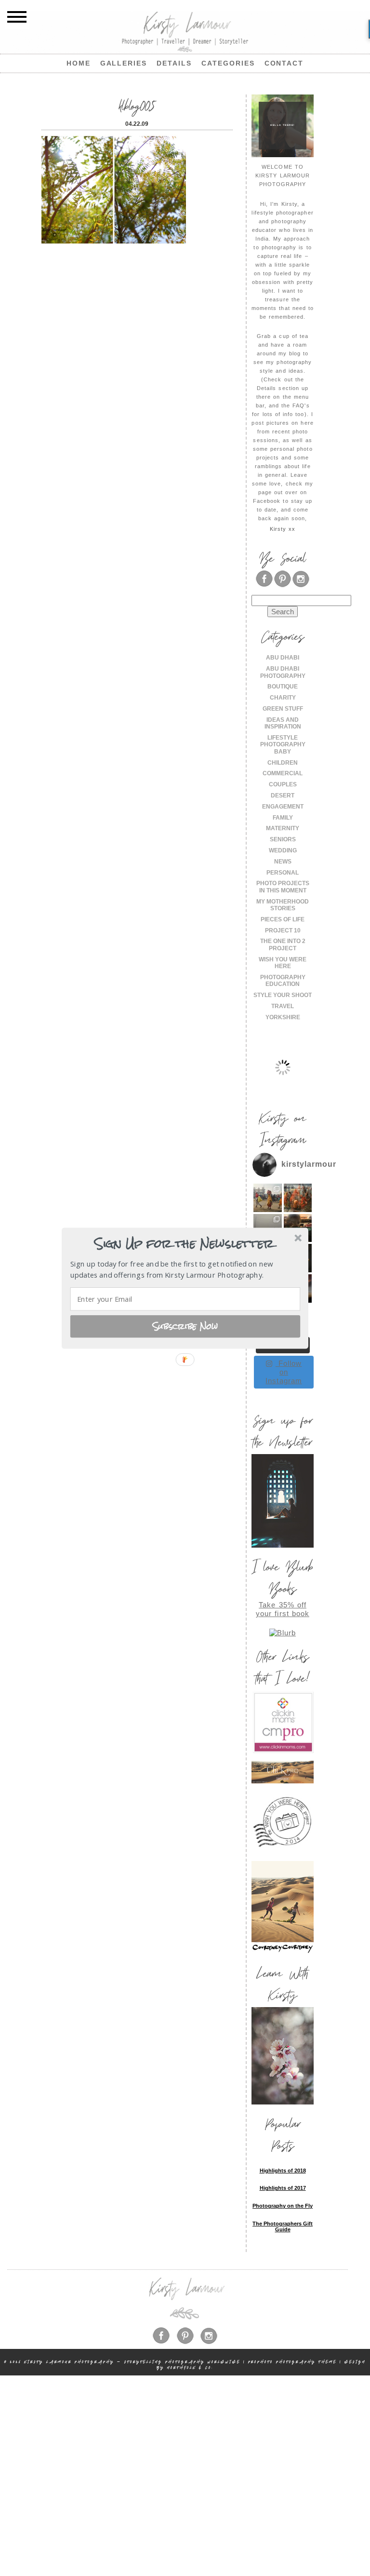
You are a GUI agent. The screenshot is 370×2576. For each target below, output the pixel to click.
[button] (184, 1244)
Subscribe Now (185, 1326)
